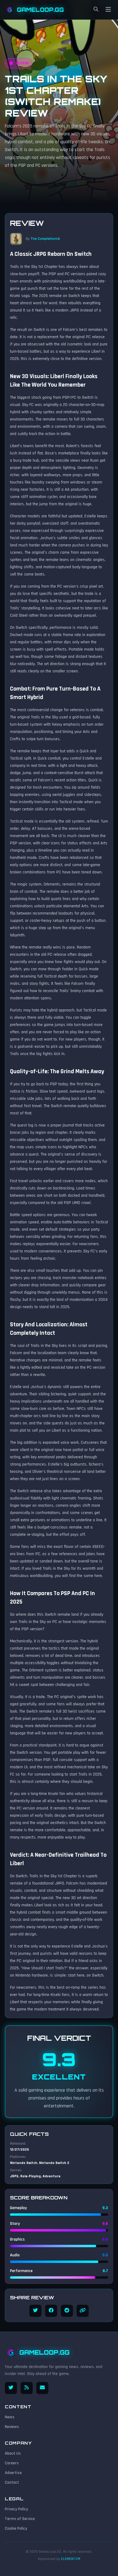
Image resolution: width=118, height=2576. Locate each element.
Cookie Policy (16, 2528)
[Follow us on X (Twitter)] (11, 2388)
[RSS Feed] (27, 2388)
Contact (12, 2482)
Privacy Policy (16, 2509)
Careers (12, 2463)
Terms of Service (20, 2519)
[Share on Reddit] (67, 2311)
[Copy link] (83, 2311)
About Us (13, 2453)
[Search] (96, 10)
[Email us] (42, 2388)
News (10, 2417)
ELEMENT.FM (71, 2559)
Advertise (13, 2473)
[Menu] (108, 10)
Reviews (12, 2427)
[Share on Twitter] (35, 2311)
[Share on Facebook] (51, 2311)
